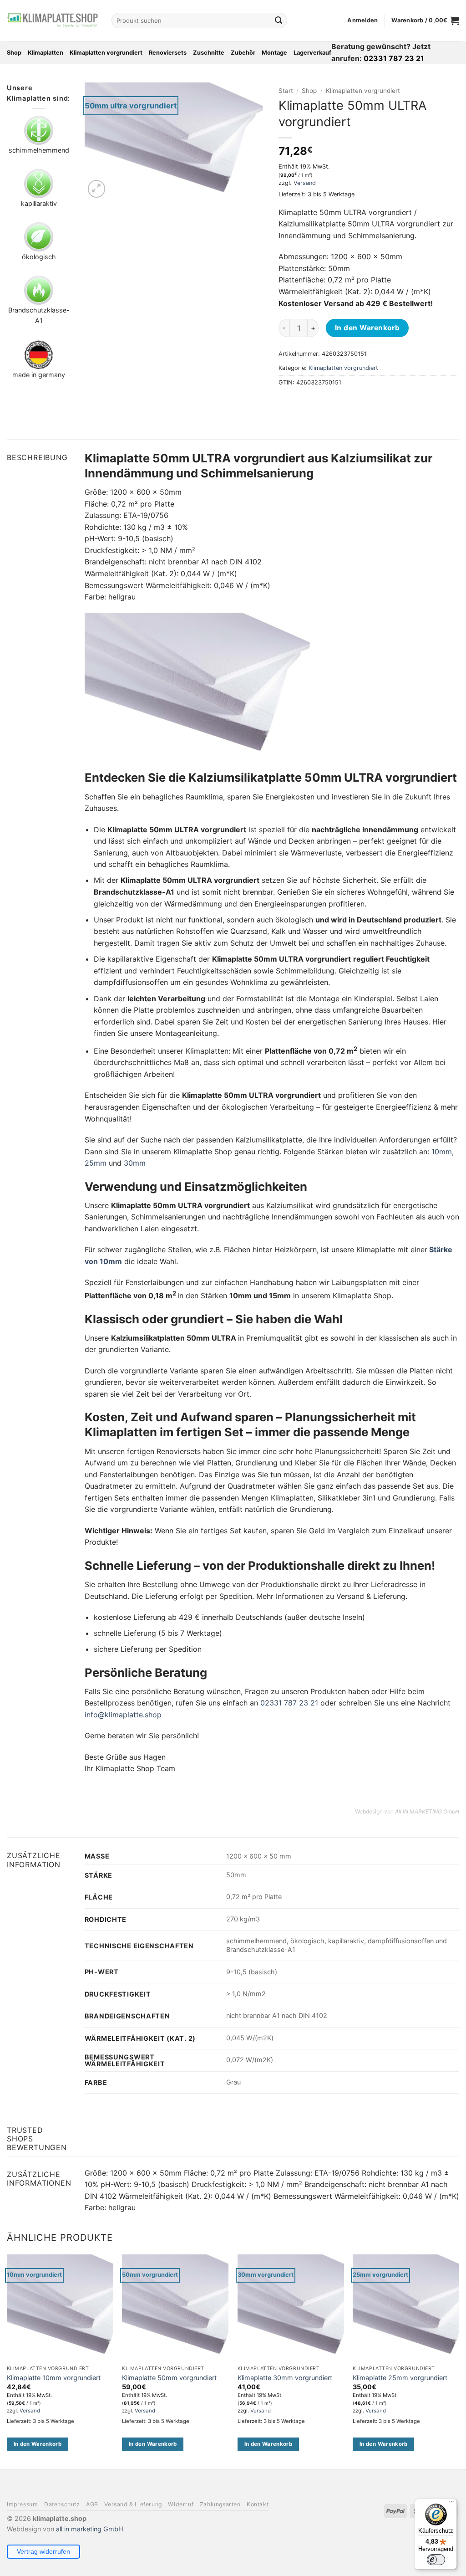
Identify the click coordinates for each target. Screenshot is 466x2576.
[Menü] (451, 2504)
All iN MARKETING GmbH (427, 1811)
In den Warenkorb (367, 328)
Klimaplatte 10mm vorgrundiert (54, 2378)
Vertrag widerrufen (43, 2551)
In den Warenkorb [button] (38, 2444)
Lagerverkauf (312, 53)
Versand (305, 183)
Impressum (23, 2504)
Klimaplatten (46, 53)
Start (286, 91)
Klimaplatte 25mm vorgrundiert (400, 2378)
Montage (274, 53)
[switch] (436, 2560)
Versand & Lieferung (133, 2504)
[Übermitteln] (279, 20)
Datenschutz (62, 2504)
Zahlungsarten (220, 2504)
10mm (442, 1152)
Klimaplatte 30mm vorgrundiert (285, 2378)
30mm (135, 1163)
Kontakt (258, 2504)
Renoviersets (168, 53)
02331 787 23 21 (289, 1703)
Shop (14, 53)
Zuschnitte (209, 53)
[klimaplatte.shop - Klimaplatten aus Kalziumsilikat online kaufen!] (52, 20)
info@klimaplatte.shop (123, 1715)
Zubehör (243, 53)
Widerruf (181, 2504)
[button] (362, 20)
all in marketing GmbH (90, 2528)
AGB (92, 2504)
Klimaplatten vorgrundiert (106, 53)
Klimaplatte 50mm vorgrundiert (169, 2378)
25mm (96, 1163)
